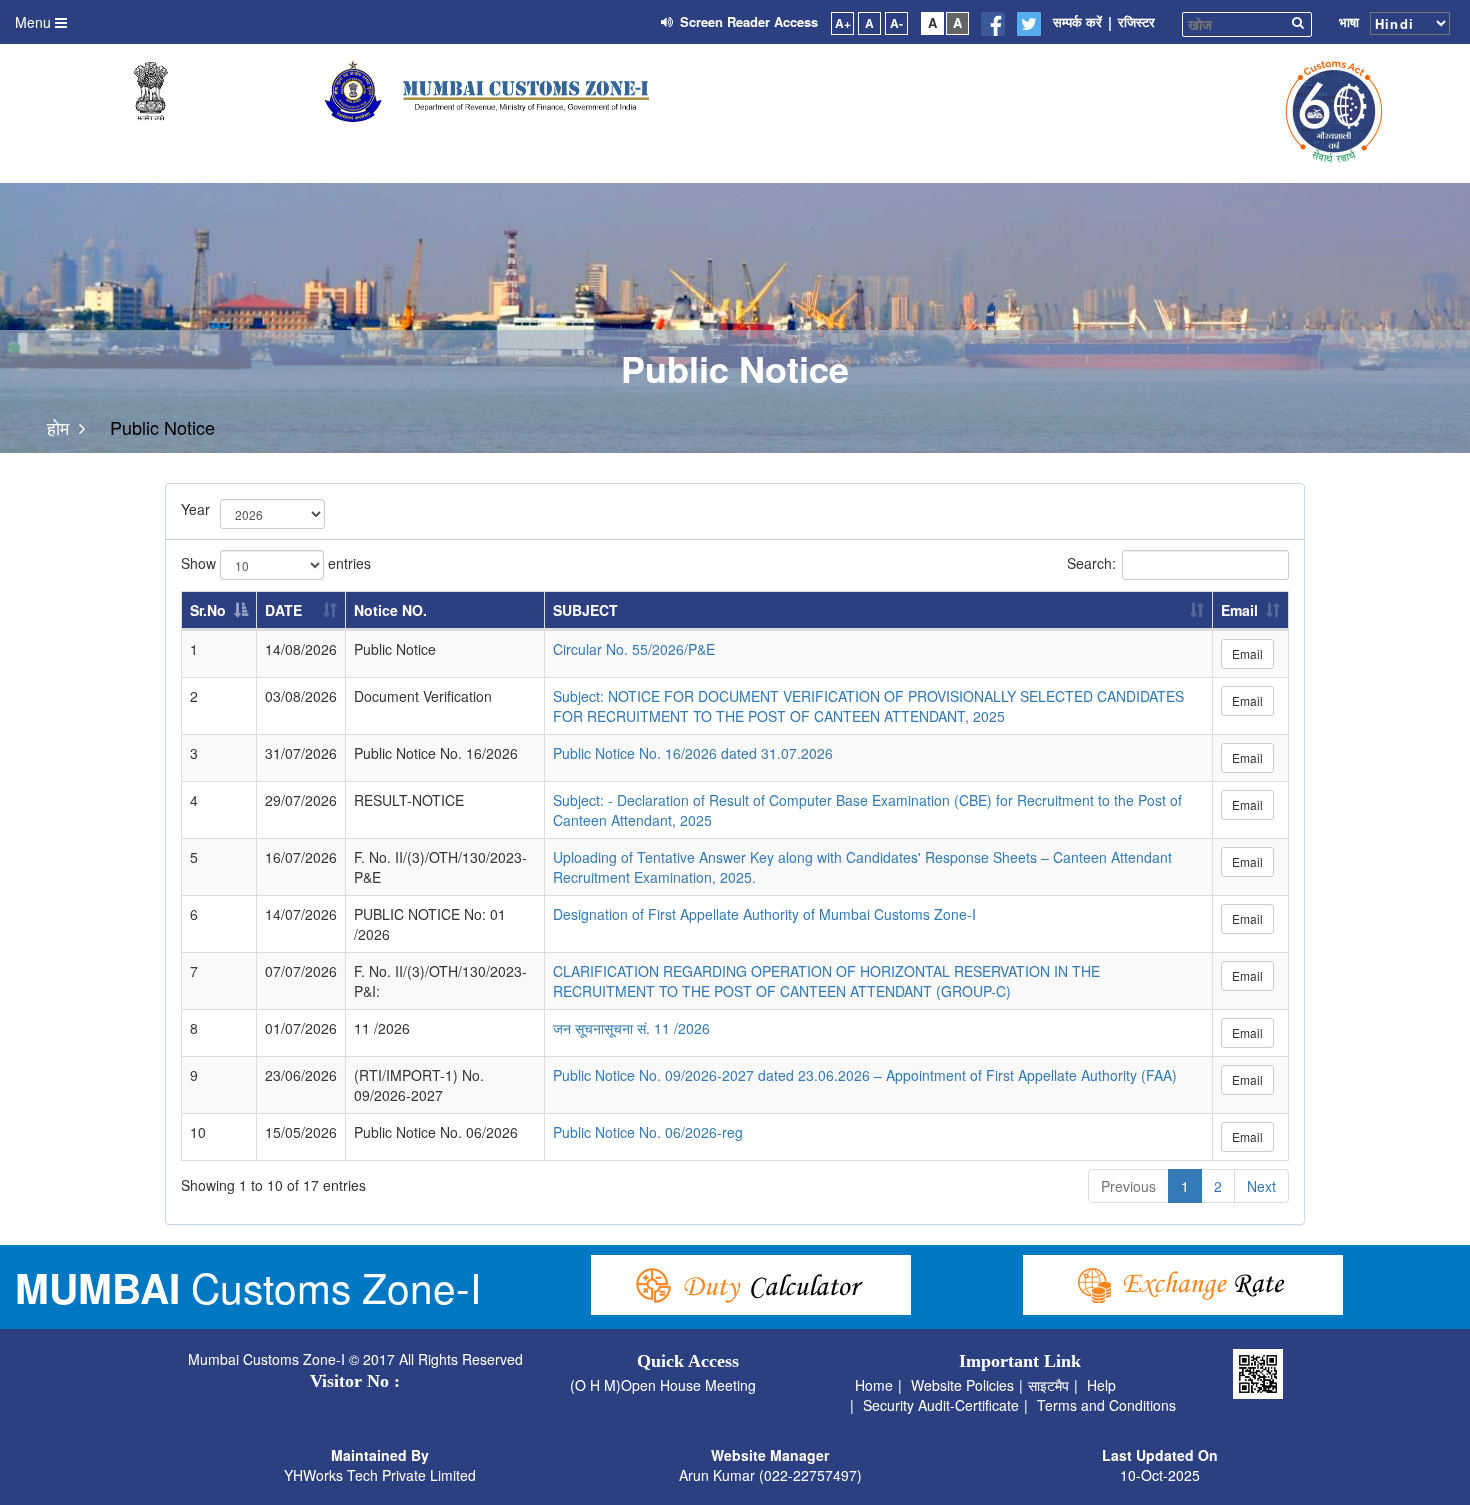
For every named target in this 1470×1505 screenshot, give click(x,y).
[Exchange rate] (1183, 1285)
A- (896, 23)
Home (874, 1385)
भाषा (1349, 21)
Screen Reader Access (749, 21)
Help (1101, 1385)
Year (193, 509)
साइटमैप (1048, 1385)
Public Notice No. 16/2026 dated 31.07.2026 (693, 753)
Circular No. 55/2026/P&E (634, 649)
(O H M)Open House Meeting (663, 1385)
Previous (1128, 1186)
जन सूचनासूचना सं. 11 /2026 (631, 1028)
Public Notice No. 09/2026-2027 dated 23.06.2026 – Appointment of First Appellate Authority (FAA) (865, 1075)
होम (58, 427)
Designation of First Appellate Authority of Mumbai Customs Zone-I (764, 914)
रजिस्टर (1136, 21)
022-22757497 (810, 1475)
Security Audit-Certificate (941, 1405)
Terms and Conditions (1106, 1405)
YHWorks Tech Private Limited (380, 1475)
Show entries (276, 562)
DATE (283, 610)
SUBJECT (585, 610)
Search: (1091, 562)
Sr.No (208, 610)
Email (1239, 610)
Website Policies (962, 1385)
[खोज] (1301, 22)
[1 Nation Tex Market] (1330, 111)
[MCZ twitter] (1029, 24)
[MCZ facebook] (993, 24)
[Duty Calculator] (751, 1285)
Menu (35, 22)
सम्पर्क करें (1077, 21)
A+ (843, 23)
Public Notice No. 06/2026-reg (648, 1132)
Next (1261, 1186)
